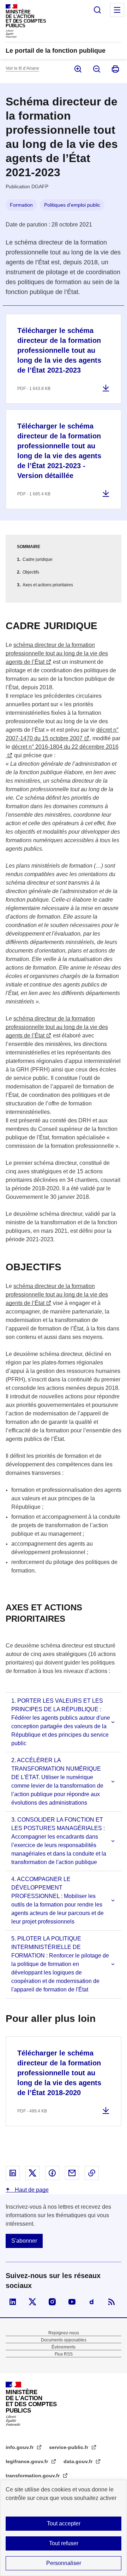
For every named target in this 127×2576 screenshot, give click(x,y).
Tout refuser (64, 2543)
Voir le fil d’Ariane (22, 68)
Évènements (64, 2347)
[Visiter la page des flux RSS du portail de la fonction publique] (111, 2302)
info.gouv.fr (20, 2447)
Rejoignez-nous (64, 2333)
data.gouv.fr (79, 2461)
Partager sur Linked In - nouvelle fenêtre (13, 2173)
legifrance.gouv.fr (28, 2461)
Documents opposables (64, 2340)
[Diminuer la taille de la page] (96, 69)
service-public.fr (69, 2447)
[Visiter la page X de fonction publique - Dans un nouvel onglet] (32, 2302)
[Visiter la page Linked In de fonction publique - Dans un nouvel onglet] (13, 2302)
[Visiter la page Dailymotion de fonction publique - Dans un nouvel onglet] (92, 2302)
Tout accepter (64, 2523)
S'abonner (24, 2241)
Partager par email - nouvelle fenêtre (72, 2173)
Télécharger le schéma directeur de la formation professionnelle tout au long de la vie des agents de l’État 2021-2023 (59, 350)
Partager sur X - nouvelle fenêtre (32, 2173)
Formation (21, 205)
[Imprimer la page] (115, 69)
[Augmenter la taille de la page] (77, 69)
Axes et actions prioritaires (48, 585)
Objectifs (31, 572)
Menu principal (117, 10)
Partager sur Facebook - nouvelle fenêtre (52, 2173)
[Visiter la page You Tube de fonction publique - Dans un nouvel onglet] (72, 2302)
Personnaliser (64, 2563)
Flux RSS (64, 2354)
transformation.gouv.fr (33, 2476)
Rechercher (97, 10)
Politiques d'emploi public (72, 205)
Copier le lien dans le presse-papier (92, 2173)
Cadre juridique (38, 559)
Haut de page (31, 2190)
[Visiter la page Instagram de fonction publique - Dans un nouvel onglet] (52, 2302)
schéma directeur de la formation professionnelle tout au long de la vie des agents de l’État (57, 653)
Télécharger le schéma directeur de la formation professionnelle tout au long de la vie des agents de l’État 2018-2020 (59, 2073)
